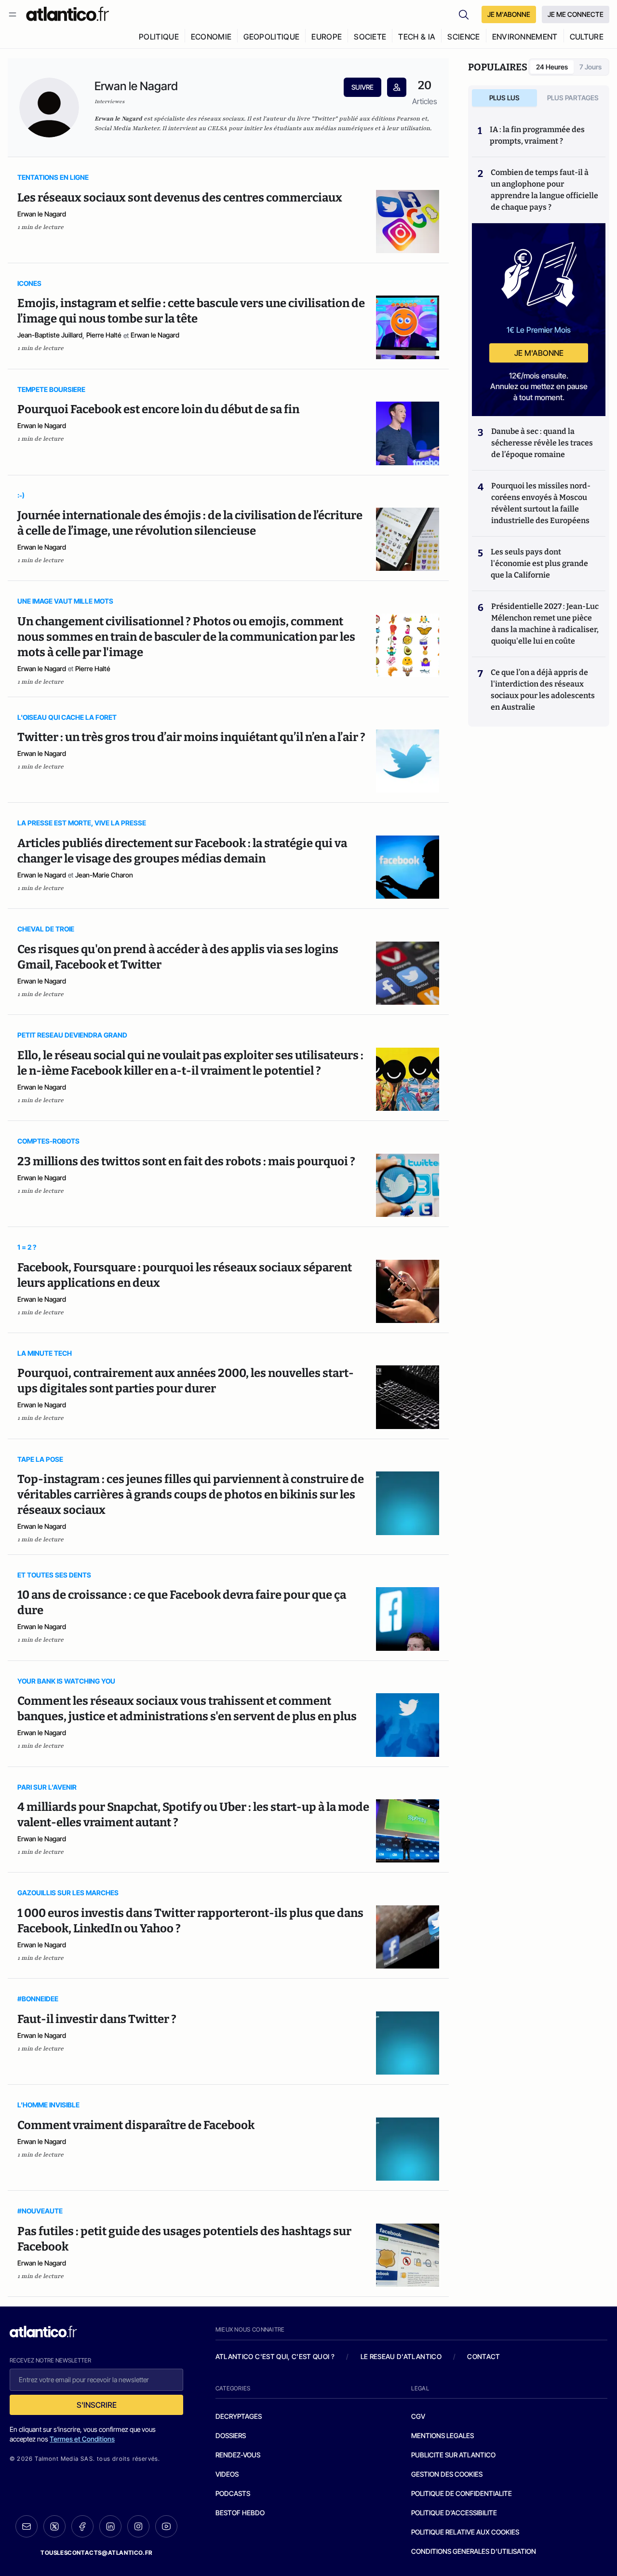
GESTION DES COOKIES (447, 2474)
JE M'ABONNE (509, 14)
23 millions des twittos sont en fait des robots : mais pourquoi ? (186, 1161)
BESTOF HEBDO (240, 2513)
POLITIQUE (159, 37)
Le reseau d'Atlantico (401, 2356)
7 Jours (590, 67)
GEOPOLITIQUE (271, 37)
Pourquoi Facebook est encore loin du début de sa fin (158, 409)
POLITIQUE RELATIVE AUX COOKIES (465, 2532)
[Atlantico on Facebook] (82, 2527)
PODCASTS (233, 2493)
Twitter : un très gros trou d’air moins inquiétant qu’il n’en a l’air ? (191, 737)
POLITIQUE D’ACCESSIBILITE (454, 2513)
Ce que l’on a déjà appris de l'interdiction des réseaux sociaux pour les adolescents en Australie (543, 690)
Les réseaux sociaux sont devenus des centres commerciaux (180, 198)
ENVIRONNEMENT (525, 37)
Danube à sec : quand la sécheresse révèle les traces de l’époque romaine (542, 443)
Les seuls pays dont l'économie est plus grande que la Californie (539, 563)
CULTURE (587, 37)
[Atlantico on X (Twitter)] (54, 2527)
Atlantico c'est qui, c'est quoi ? (275, 2356)
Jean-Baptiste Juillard (50, 335)
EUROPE (327, 37)
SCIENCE (463, 37)
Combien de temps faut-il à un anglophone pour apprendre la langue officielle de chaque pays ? (544, 190)
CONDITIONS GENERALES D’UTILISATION (474, 2551)
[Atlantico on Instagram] (138, 2526)
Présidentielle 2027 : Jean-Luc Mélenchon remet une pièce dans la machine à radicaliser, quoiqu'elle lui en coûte (545, 624)
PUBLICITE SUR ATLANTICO (453, 2455)
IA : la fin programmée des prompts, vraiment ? (537, 135)
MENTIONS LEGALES (443, 2435)
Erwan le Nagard (42, 214)
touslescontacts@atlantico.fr (96, 2553)
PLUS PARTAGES (573, 98)
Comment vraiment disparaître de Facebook (136, 2125)
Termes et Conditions (82, 2439)
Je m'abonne (539, 353)
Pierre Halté (104, 335)
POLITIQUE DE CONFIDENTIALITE (462, 2493)
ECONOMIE (211, 37)
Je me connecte (576, 14)
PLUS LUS (504, 98)
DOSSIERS (231, 2435)
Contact (483, 2356)
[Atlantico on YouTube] (166, 2526)
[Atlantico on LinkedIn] (110, 2527)
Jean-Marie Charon (104, 875)
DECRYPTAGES (239, 2416)
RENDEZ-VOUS (238, 2455)
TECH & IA (417, 37)
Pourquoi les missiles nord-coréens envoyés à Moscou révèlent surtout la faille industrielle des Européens (541, 503)
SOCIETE (370, 37)
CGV (418, 2416)
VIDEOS (227, 2474)
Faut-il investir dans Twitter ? (97, 2019)
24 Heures (552, 67)
